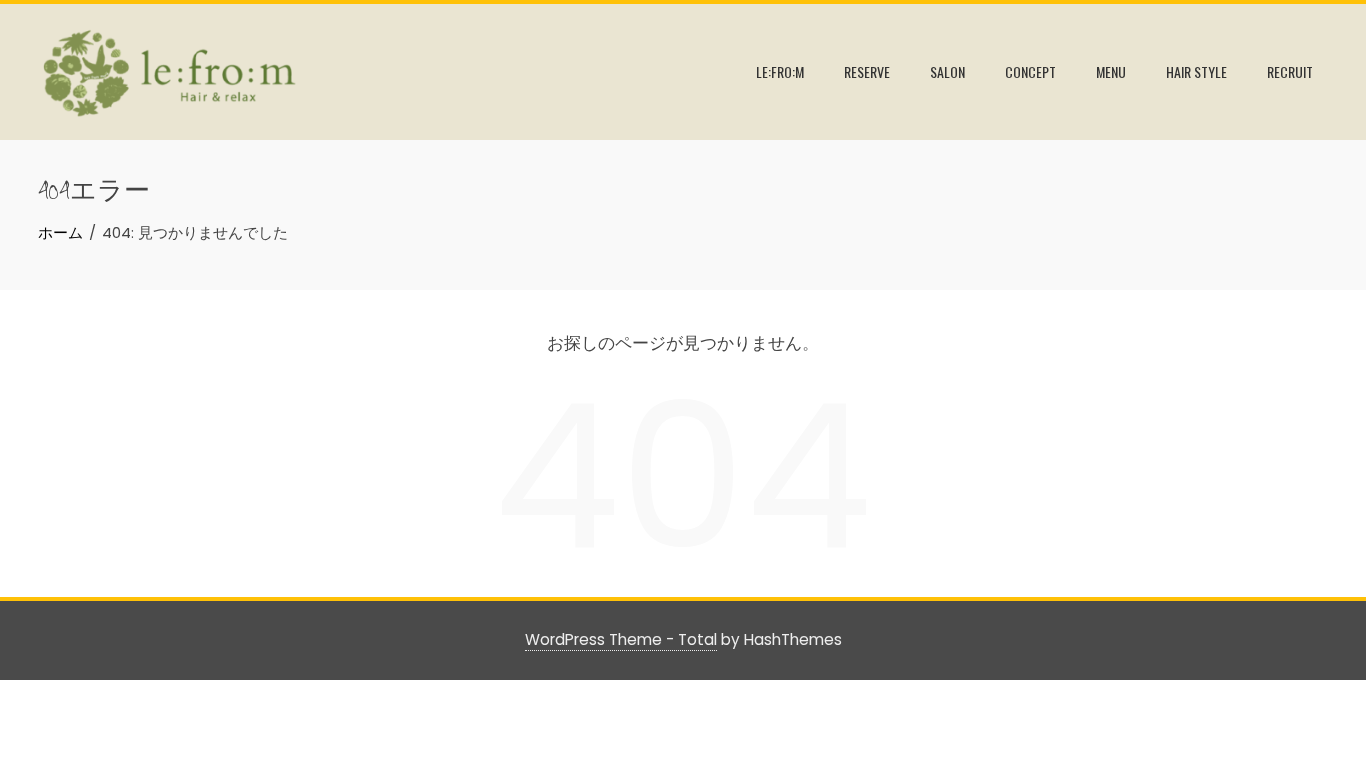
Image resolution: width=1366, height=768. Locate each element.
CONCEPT (1030, 71)
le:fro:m (780, 71)
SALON (947, 71)
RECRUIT (1290, 71)
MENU (1111, 71)
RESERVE (867, 71)
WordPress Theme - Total (621, 639)
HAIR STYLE (1196, 71)
